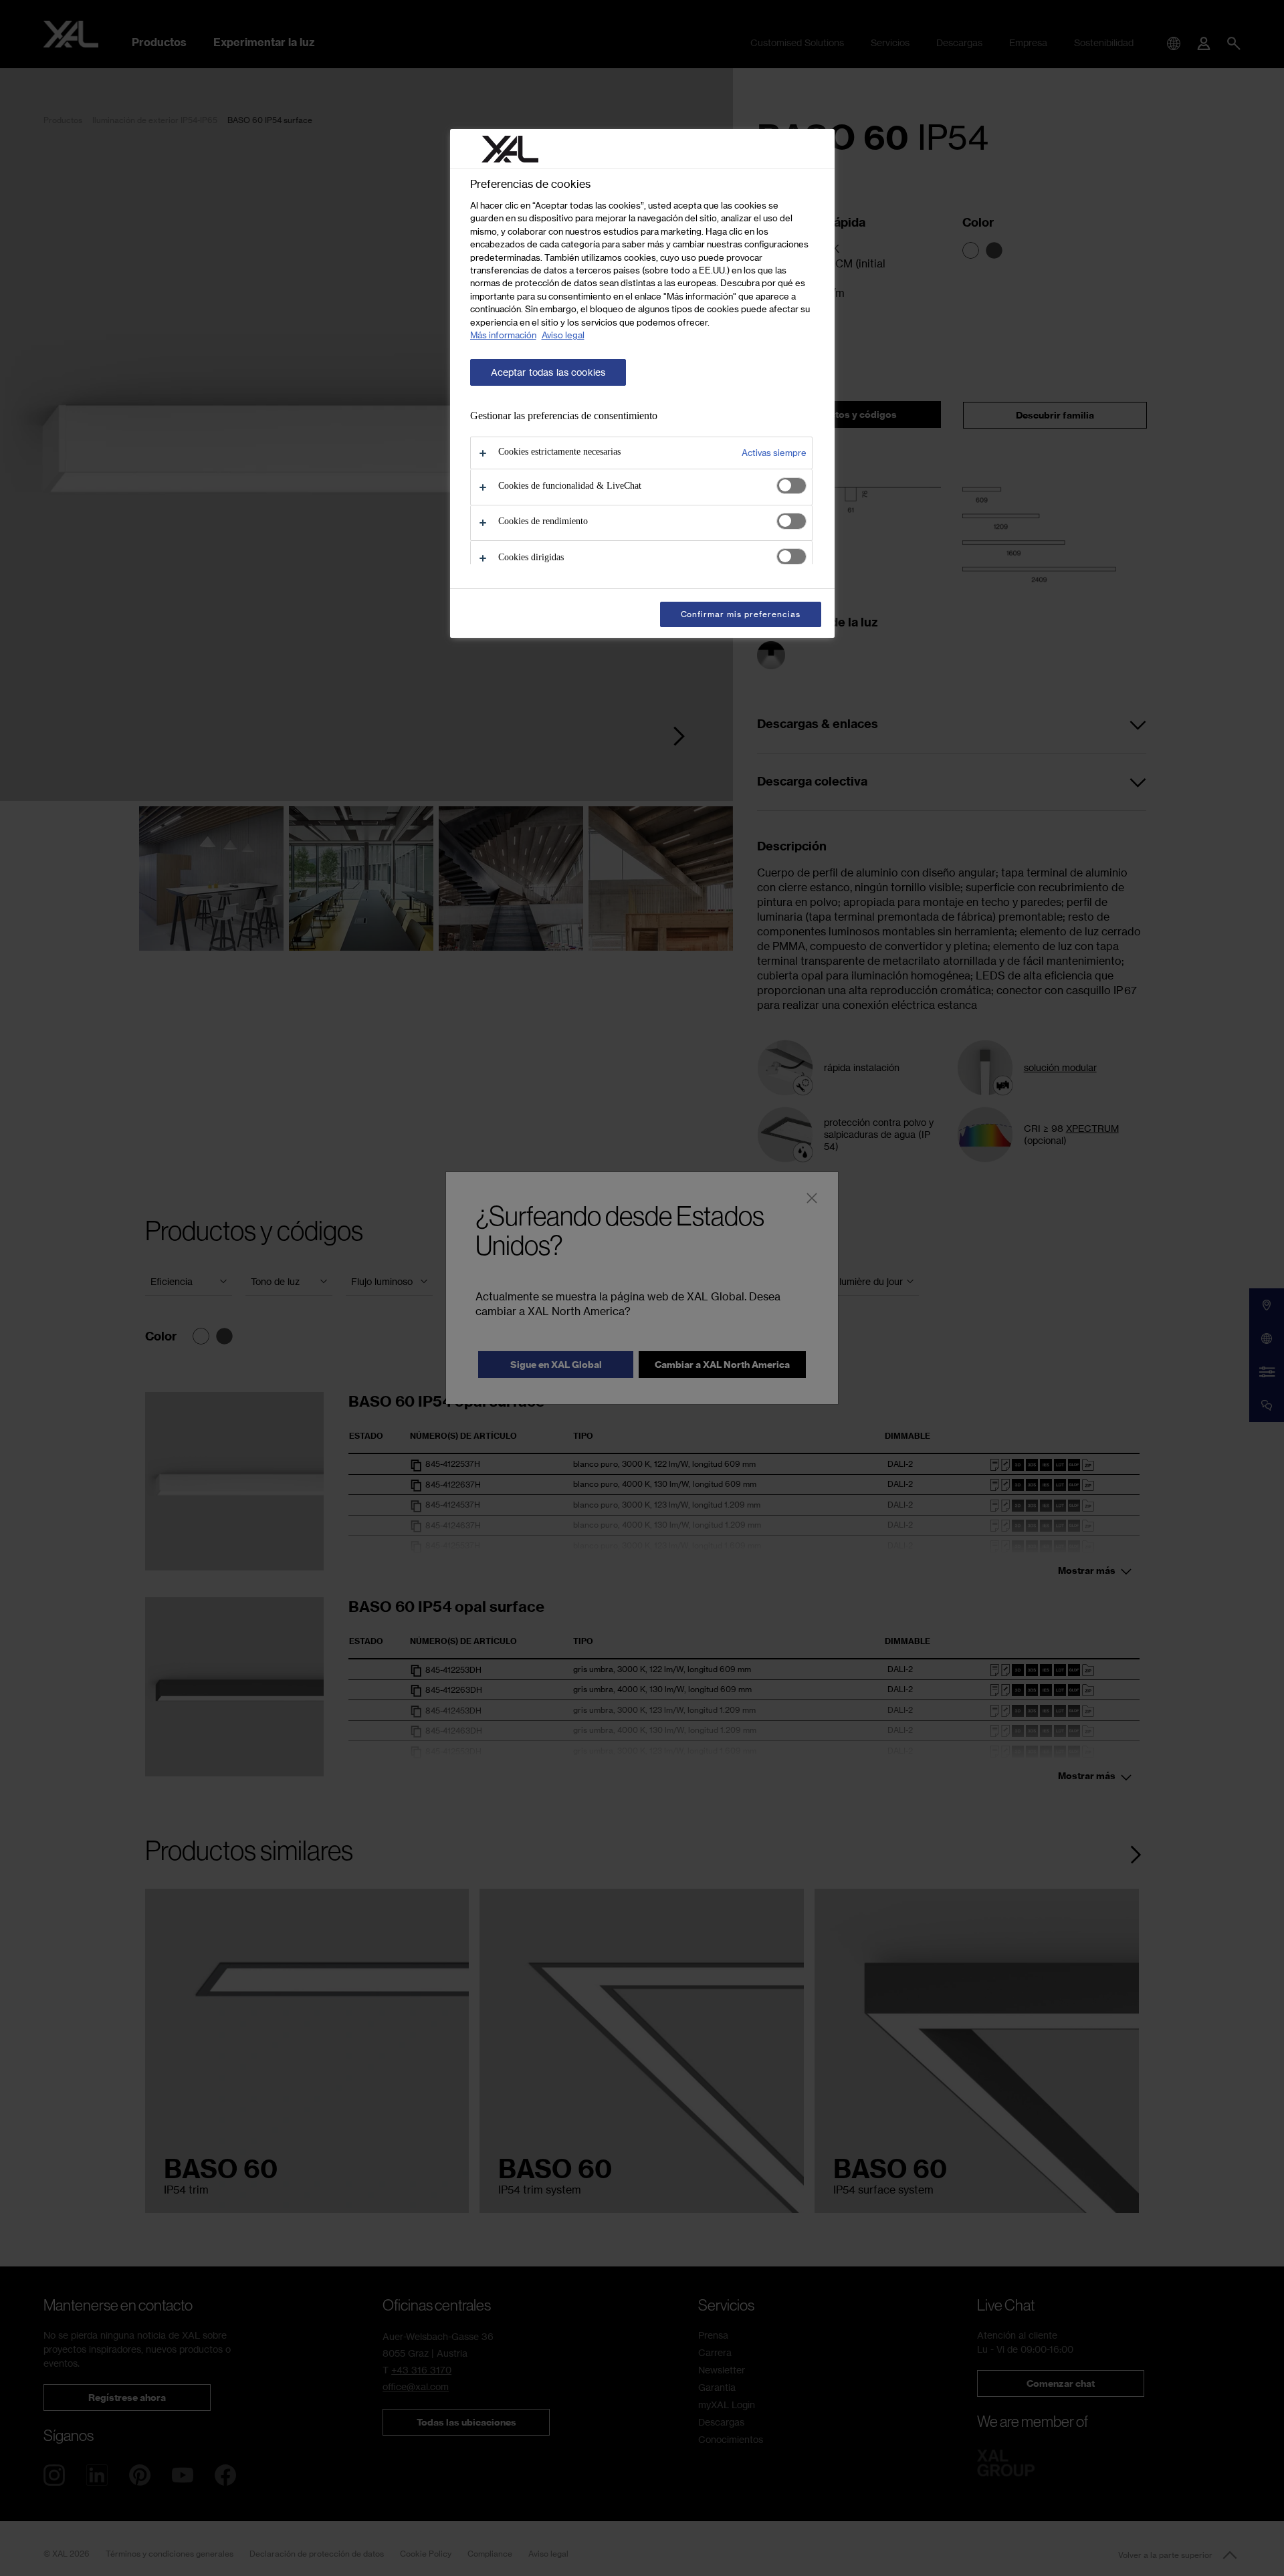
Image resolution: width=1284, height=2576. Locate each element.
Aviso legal (563, 335)
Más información (503, 335)
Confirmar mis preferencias (741, 614)
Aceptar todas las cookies (548, 372)
